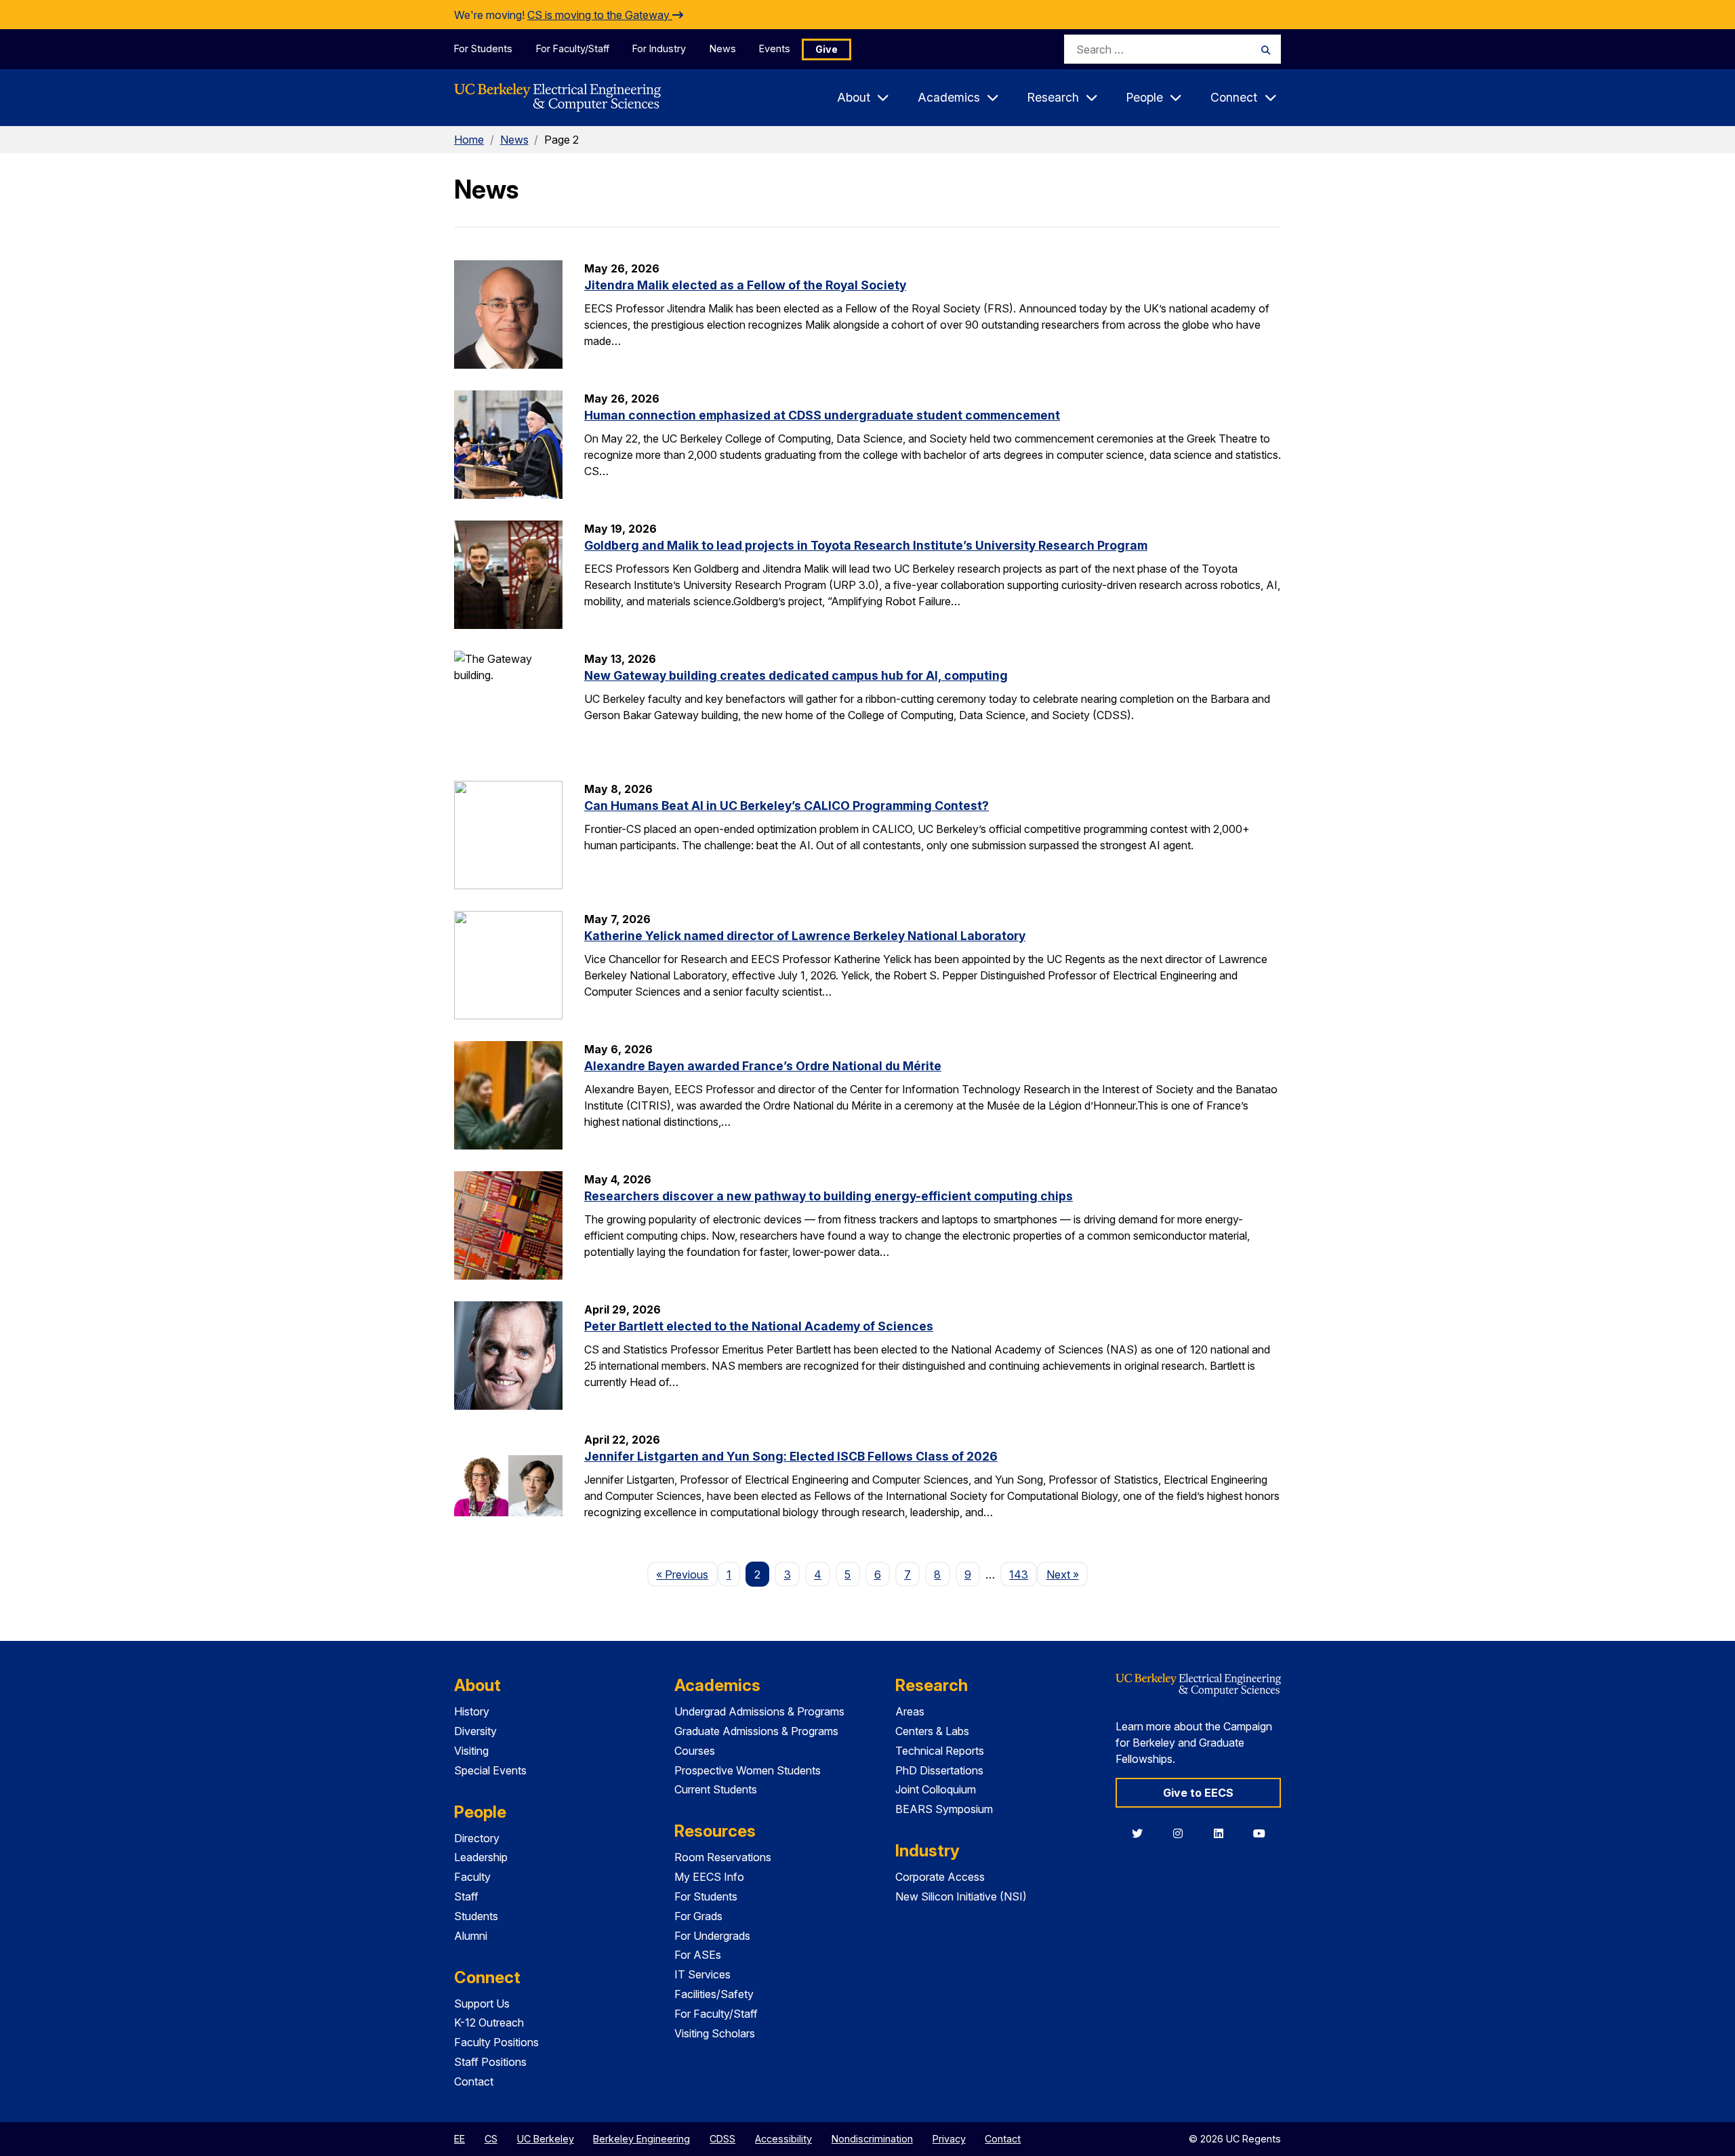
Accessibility (783, 2139)
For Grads (698, 1916)
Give (826, 49)
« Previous (687, 1574)
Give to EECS (1198, 1793)
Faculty (472, 1877)
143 (1019, 1574)
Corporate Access (940, 1877)
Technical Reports (940, 1751)
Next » (1067, 1574)
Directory (477, 1838)
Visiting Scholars (715, 2033)
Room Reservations (723, 1857)
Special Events (490, 1770)
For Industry (659, 48)
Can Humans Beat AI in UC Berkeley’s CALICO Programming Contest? (787, 806)
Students (476, 1916)
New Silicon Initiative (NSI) (961, 1896)
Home (469, 140)
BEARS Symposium (944, 1809)
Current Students (716, 1789)
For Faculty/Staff (573, 48)
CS (491, 2139)
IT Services (702, 1974)
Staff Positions (490, 2062)
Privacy (949, 2139)
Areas (910, 1711)
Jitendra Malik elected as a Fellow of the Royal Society (745, 285)
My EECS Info (709, 1877)
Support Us (482, 2004)
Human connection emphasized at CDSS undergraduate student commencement (822, 415)
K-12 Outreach (489, 2022)
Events (775, 48)
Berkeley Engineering (641, 2139)
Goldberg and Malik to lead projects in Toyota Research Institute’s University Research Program (866, 545)
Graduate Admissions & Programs (756, 1731)
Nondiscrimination (872, 2139)
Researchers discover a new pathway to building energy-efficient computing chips (829, 1196)
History (472, 1711)
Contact (474, 2081)
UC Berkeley (546, 2139)
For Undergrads (712, 1936)
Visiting (471, 1751)
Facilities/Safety (714, 1994)
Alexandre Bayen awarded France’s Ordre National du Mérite (763, 1066)
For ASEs (698, 1955)
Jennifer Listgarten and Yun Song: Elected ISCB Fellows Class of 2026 (791, 1456)
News (723, 48)
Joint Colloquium (936, 1789)
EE (460, 2139)
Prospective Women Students (748, 1770)
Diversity (475, 1731)
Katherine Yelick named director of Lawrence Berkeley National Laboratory (805, 936)
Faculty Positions (496, 2042)
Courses (695, 1751)
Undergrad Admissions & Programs (759, 1711)
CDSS (722, 2139)
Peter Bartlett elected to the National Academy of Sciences (759, 1326)
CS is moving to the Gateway (600, 15)
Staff (466, 1896)
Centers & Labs (932, 1731)
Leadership (481, 1857)
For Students (483, 48)
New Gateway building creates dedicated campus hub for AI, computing (796, 675)
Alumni (471, 1936)
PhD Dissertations (939, 1770)
